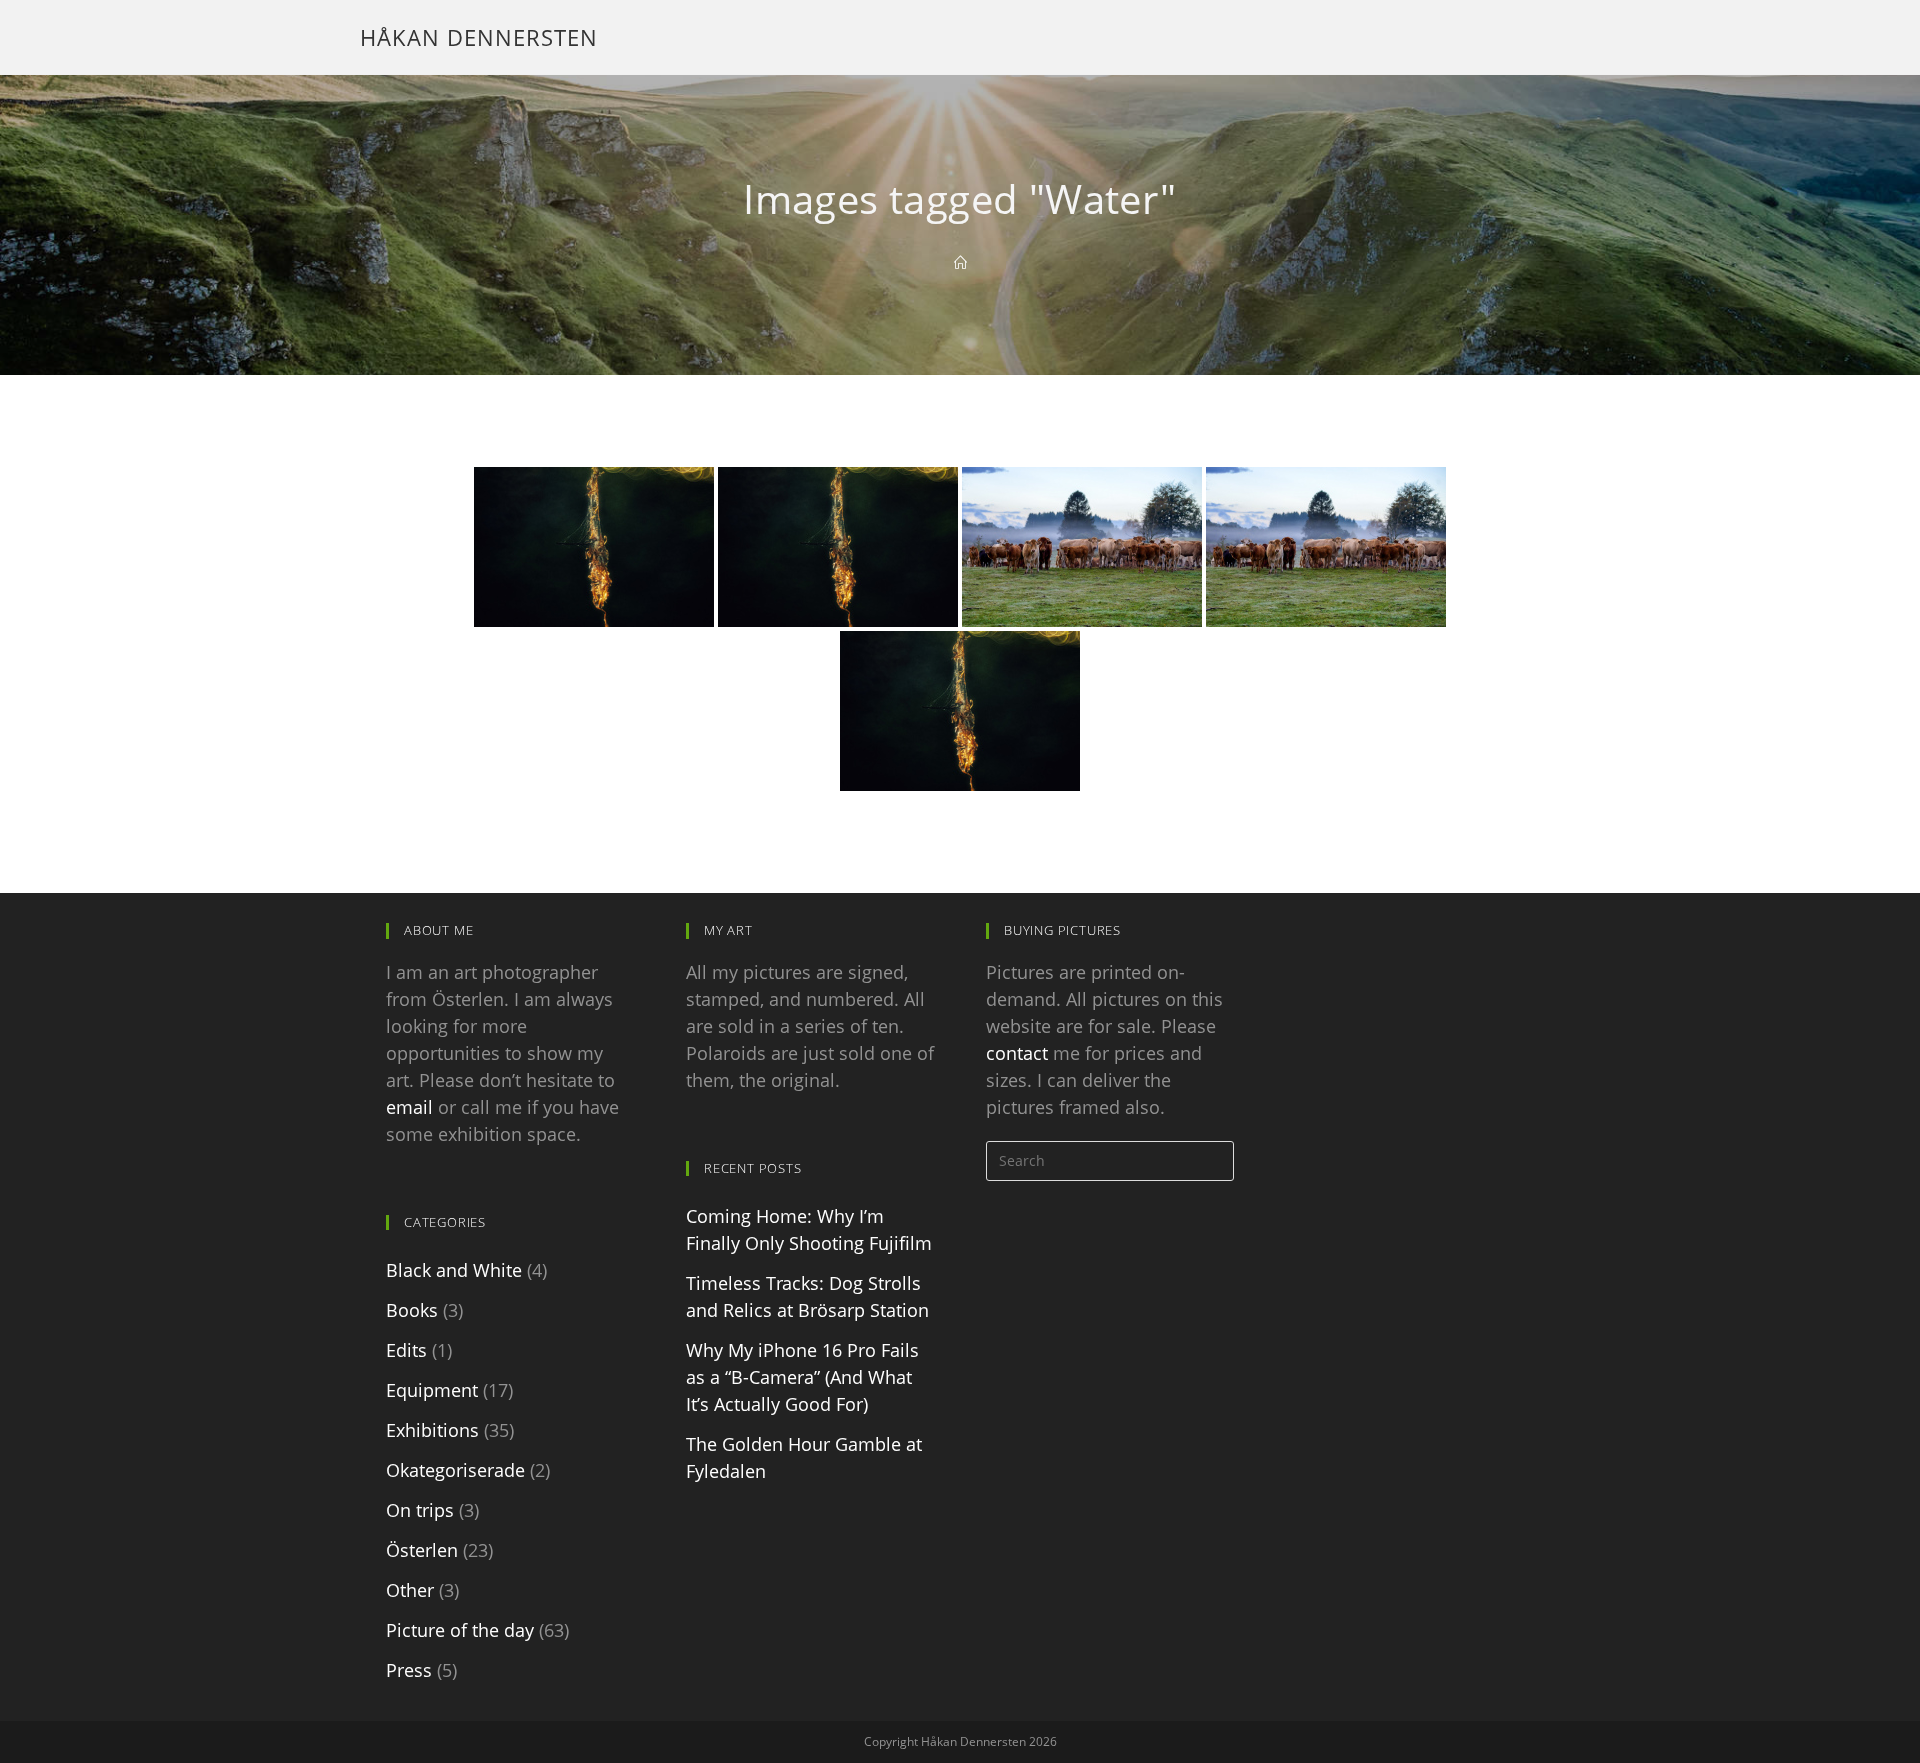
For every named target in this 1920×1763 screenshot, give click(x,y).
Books (412, 1310)
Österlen (422, 1550)
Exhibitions (432, 1430)
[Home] (960, 263)
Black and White (454, 1270)
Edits (406, 1350)
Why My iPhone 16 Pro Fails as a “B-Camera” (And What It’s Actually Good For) (802, 1377)
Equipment (432, 1390)
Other (410, 1590)
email (409, 1107)
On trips (420, 1510)
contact (1017, 1053)
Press (409, 1670)
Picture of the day (460, 1630)
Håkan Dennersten (479, 37)
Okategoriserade (455, 1470)
